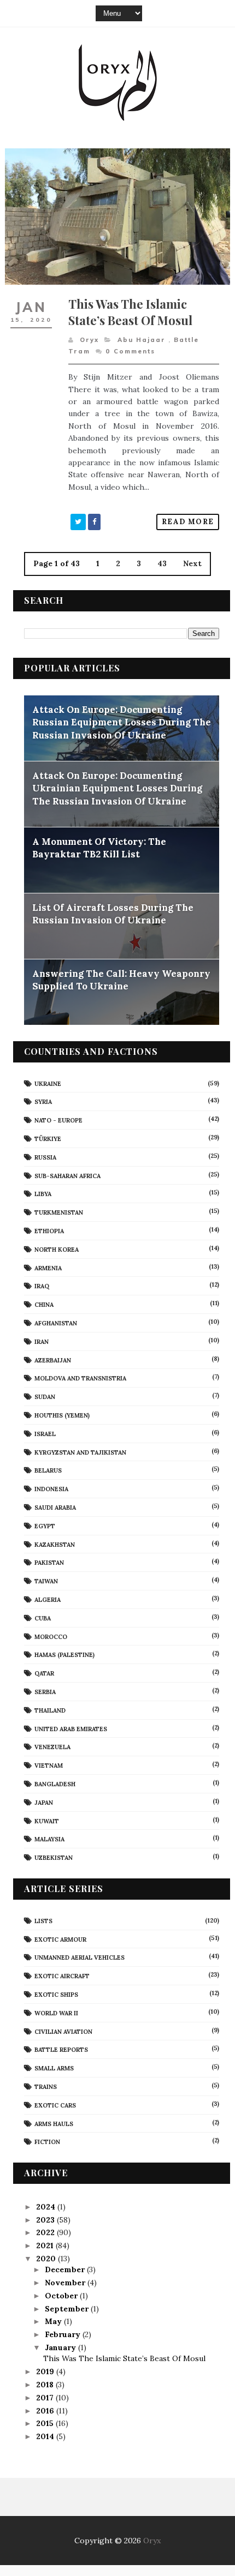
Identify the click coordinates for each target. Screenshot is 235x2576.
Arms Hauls (54, 2124)
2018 (46, 2385)
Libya (43, 1194)
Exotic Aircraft (62, 1976)
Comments (130, 351)
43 (162, 563)
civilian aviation (63, 2032)
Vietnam (49, 1766)
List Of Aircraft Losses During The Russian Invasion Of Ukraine (113, 914)
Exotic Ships (56, 1995)
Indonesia (51, 1489)
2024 (47, 2207)
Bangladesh (55, 1784)
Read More (188, 522)
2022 (46, 2232)
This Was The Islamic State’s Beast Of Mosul (130, 312)
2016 (46, 2411)
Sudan (45, 1397)
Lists (43, 1921)
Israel (45, 1434)
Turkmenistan (59, 1212)
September (68, 2309)
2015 (46, 2423)
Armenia (48, 1268)
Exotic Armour (60, 1939)
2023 (46, 2220)
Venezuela (52, 1747)
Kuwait (47, 1821)
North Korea (57, 1250)
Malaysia (49, 1839)
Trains (46, 2087)
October (62, 2296)
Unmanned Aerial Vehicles (80, 1957)
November (66, 2283)
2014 (46, 2436)
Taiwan (46, 1581)
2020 (47, 2259)
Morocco (51, 1637)
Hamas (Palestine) (64, 1655)
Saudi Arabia (55, 1508)
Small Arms (54, 2068)
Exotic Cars (55, 2105)
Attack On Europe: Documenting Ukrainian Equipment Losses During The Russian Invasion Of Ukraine (117, 788)
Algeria (48, 1600)
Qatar (44, 1673)
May (54, 2321)
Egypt (45, 1526)
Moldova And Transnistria (80, 1378)
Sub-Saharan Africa (67, 1176)
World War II (56, 2013)
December (66, 2269)
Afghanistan (56, 1323)
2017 (46, 2398)
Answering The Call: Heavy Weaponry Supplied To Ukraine (121, 980)
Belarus (48, 1470)
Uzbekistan (54, 1858)
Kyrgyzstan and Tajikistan (80, 1452)
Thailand (50, 1710)
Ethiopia (49, 1231)
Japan (44, 1803)
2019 (46, 2371)
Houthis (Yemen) (62, 1415)
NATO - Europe (58, 1120)
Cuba (43, 1618)
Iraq (42, 1286)
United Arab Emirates (71, 1729)
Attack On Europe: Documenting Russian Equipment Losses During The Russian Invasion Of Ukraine (122, 722)
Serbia (45, 1692)
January (61, 2347)
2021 (46, 2245)
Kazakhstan (55, 1545)
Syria (43, 1102)
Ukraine (48, 1084)
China (44, 1305)
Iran (42, 1342)
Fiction (47, 2142)
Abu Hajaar (142, 340)
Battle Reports (61, 2050)
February (64, 2334)
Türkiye (48, 1139)
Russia (45, 1157)
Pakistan (49, 1563)
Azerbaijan (53, 1360)
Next (192, 563)
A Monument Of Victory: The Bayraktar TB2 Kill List (99, 848)
